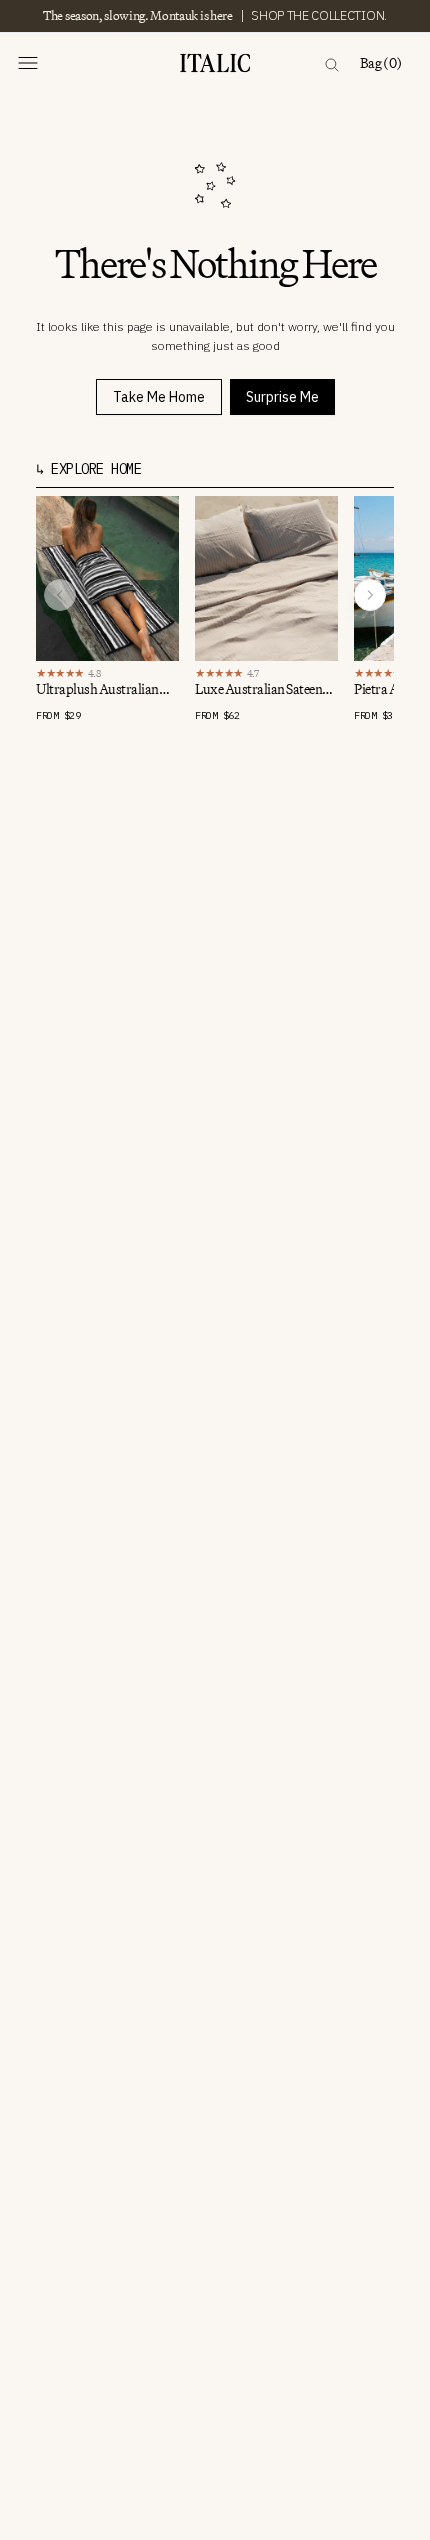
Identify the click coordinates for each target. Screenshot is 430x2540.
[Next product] (370, 595)
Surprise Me (282, 397)
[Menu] (28, 63)
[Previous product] (60, 595)
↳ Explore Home (88, 469)
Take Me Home (159, 397)
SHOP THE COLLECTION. (319, 15)
